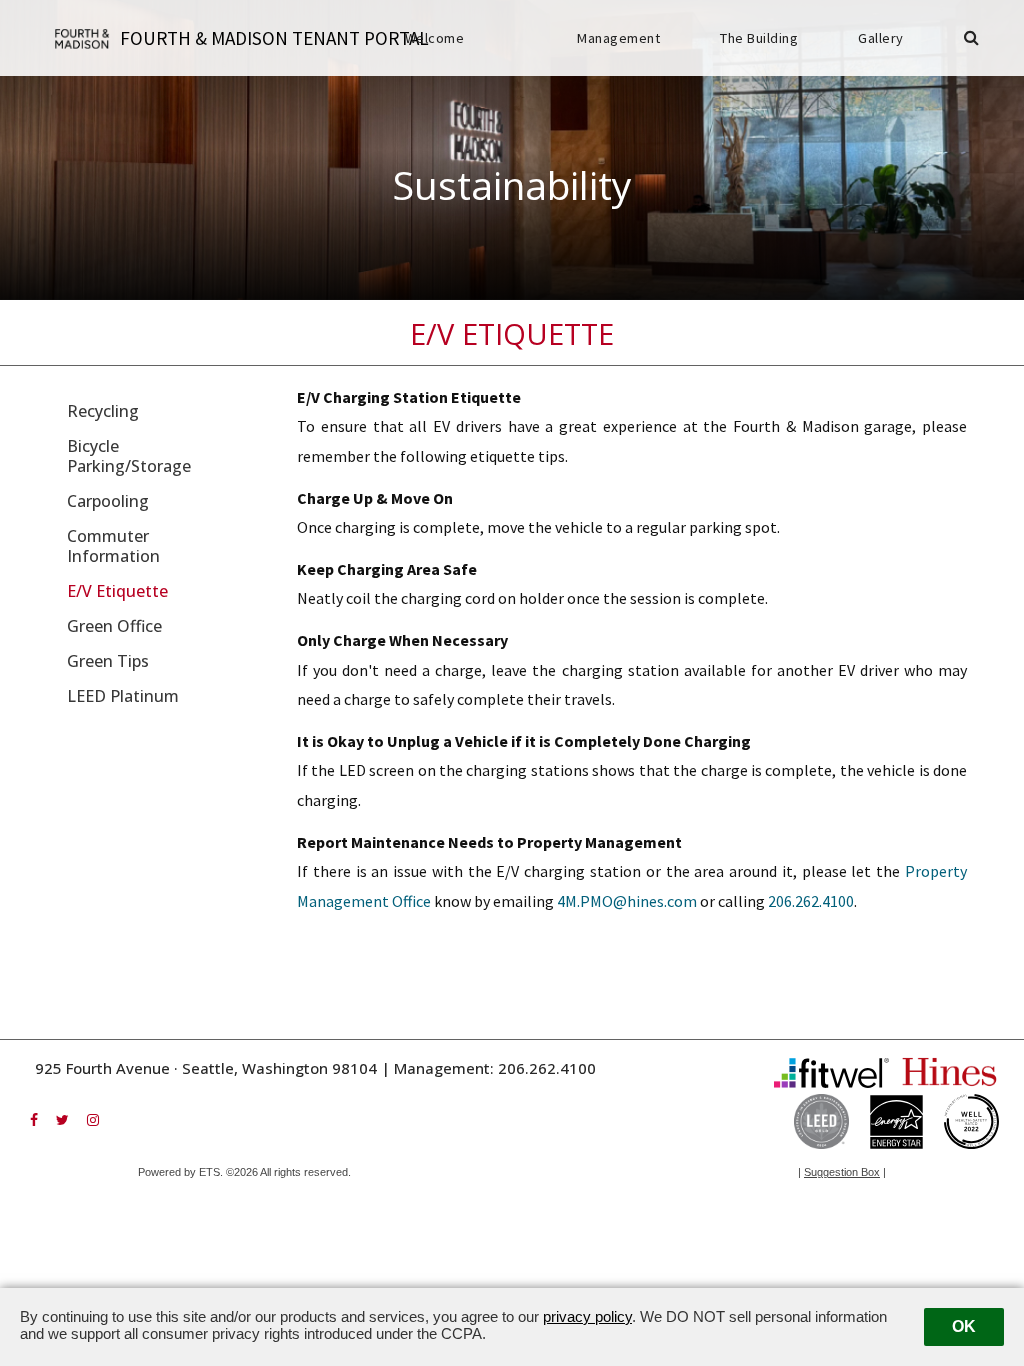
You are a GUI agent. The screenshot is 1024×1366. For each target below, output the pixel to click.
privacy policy (587, 1316)
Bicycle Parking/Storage (129, 456)
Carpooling (108, 501)
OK (964, 1326)
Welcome (435, 38)
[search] (972, 38)
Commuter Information (113, 546)
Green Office (114, 626)
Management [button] (618, 38)
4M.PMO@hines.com (627, 901)
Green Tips (108, 661)
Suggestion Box (842, 1172)
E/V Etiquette (117, 591)
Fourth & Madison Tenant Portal (274, 38)
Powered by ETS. (180, 1172)
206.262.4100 (811, 901)
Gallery (881, 38)
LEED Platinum (123, 696)
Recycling (103, 411)
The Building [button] (759, 38)
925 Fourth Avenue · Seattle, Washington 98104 (206, 1068)
